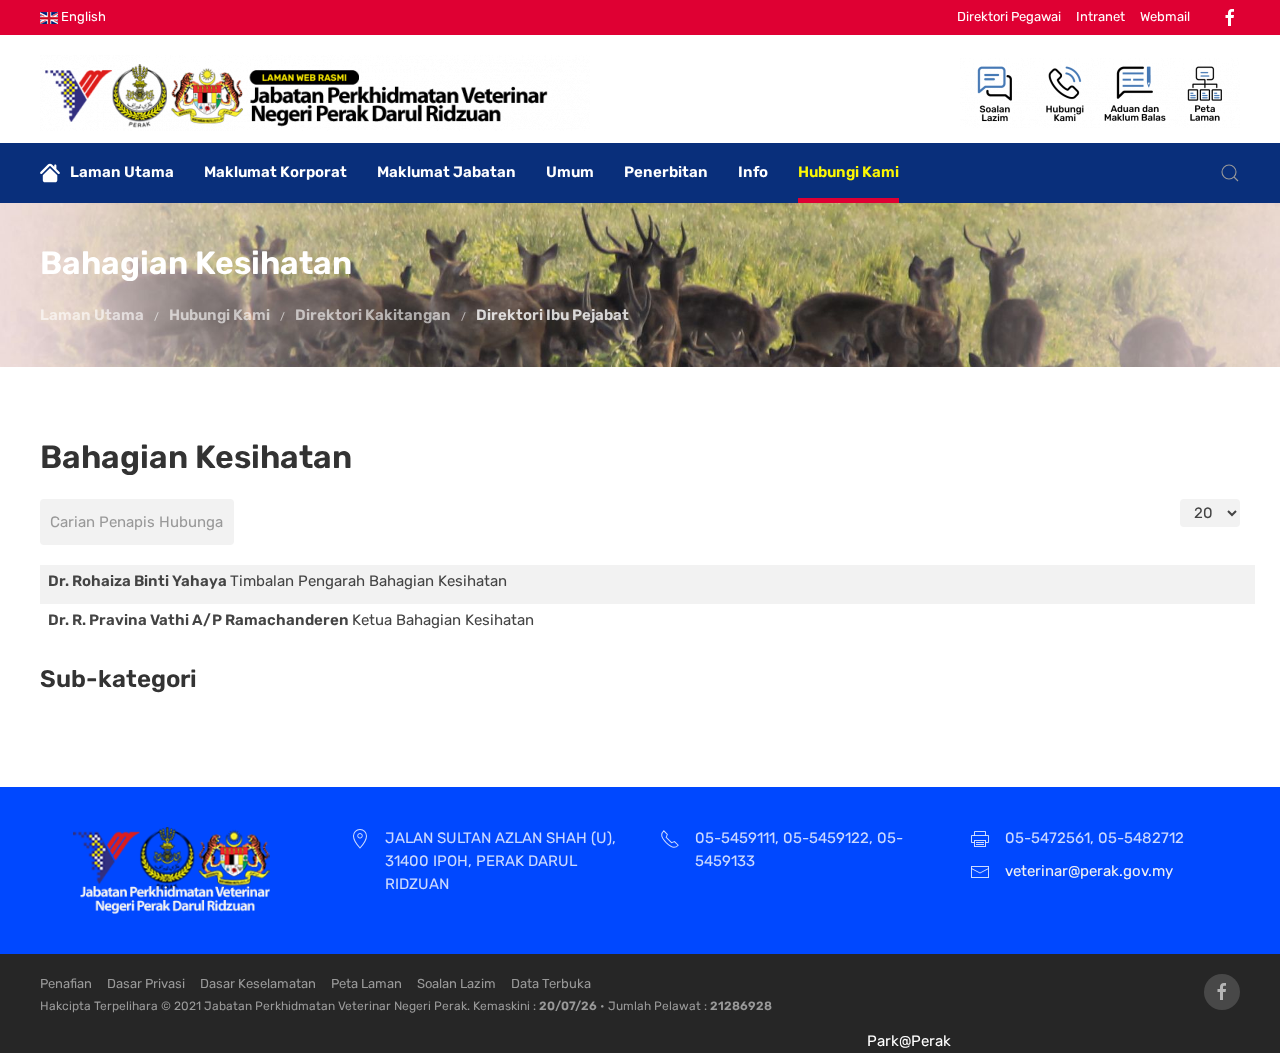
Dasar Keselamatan (258, 983)
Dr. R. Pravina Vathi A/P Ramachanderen (200, 620)
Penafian (66, 983)
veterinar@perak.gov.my (1089, 871)
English (82, 16)
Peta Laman (366, 983)
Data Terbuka (551, 983)
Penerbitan (666, 172)
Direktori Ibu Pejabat (552, 315)
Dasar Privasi (146, 983)
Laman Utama (122, 172)
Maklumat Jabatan (446, 172)
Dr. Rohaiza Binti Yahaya (139, 581)
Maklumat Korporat (275, 172)
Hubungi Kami (848, 172)
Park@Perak (909, 1041)
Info (753, 172)
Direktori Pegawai (1009, 16)
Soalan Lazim (456, 983)
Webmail (1165, 16)
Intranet (1100, 16)
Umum (570, 172)
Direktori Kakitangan (373, 315)
